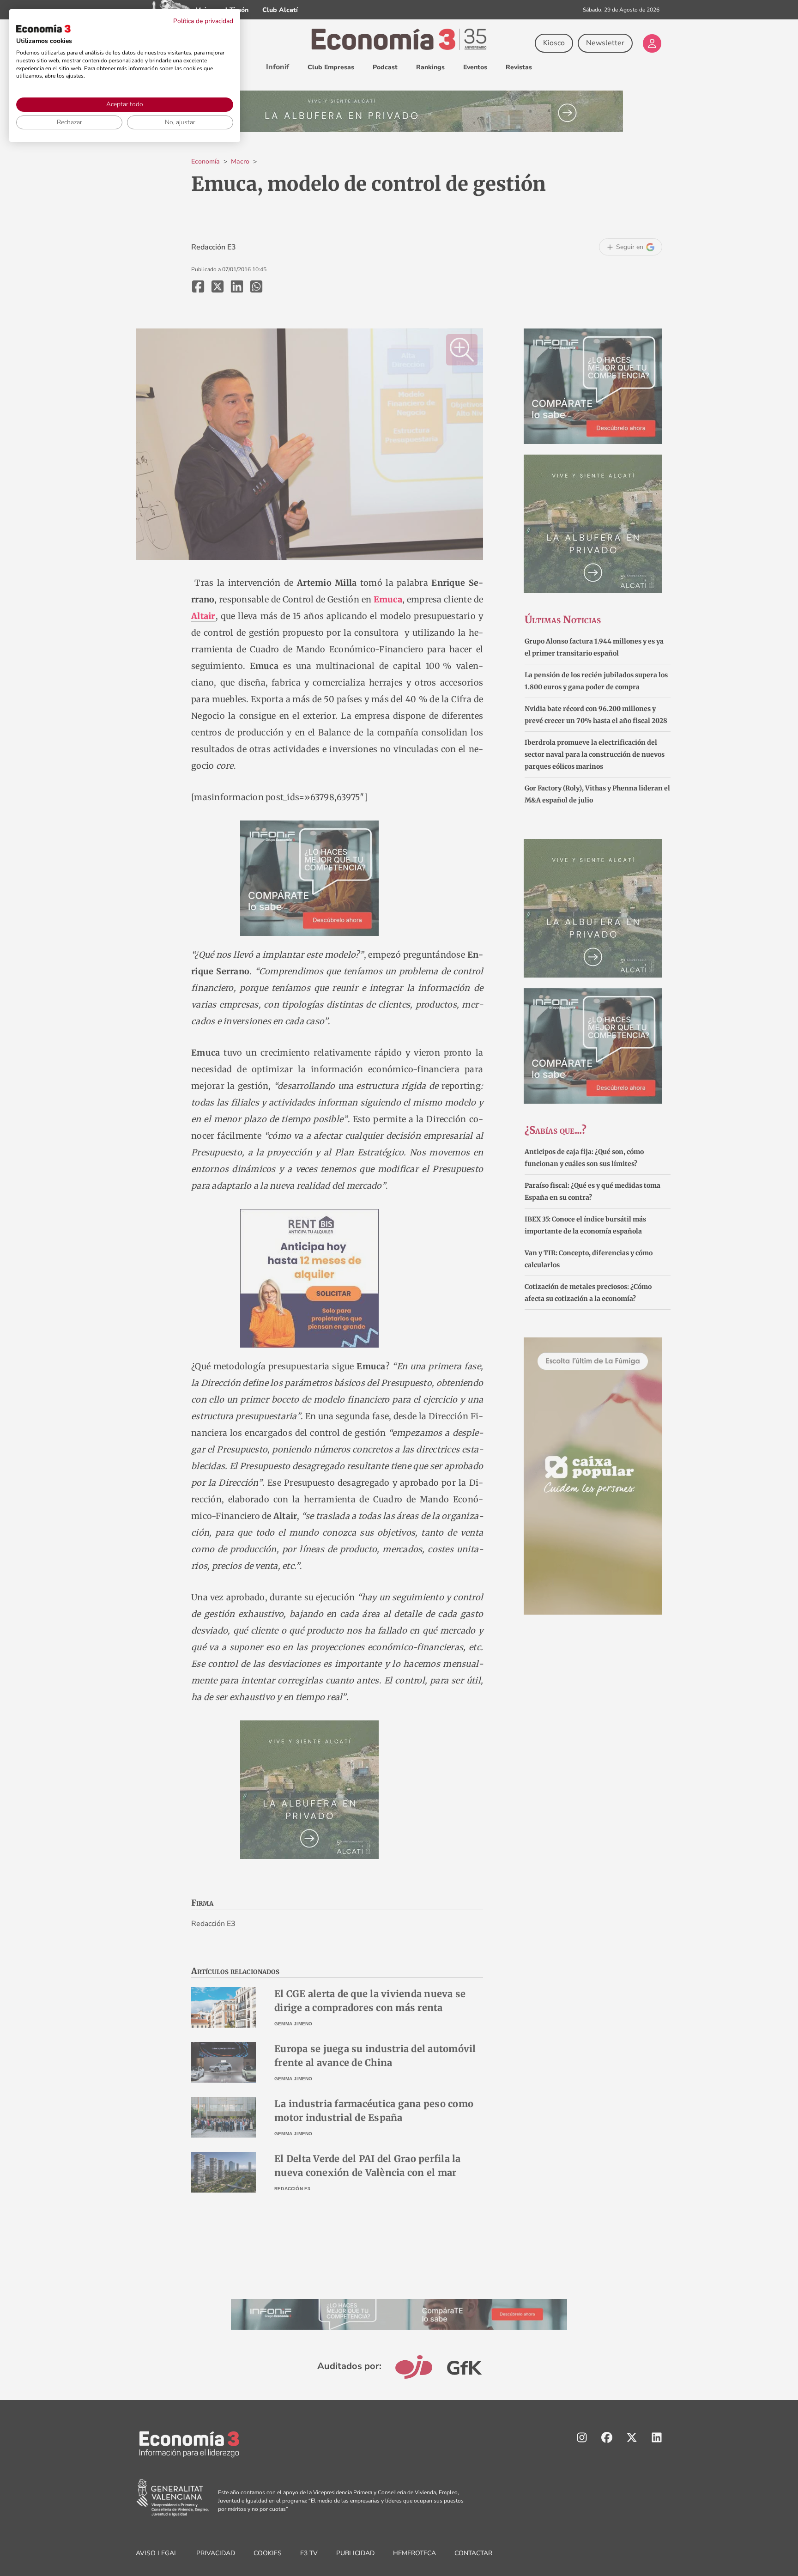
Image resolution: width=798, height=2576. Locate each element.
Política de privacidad (203, 21)
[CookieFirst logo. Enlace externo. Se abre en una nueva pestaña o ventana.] (43, 29)
